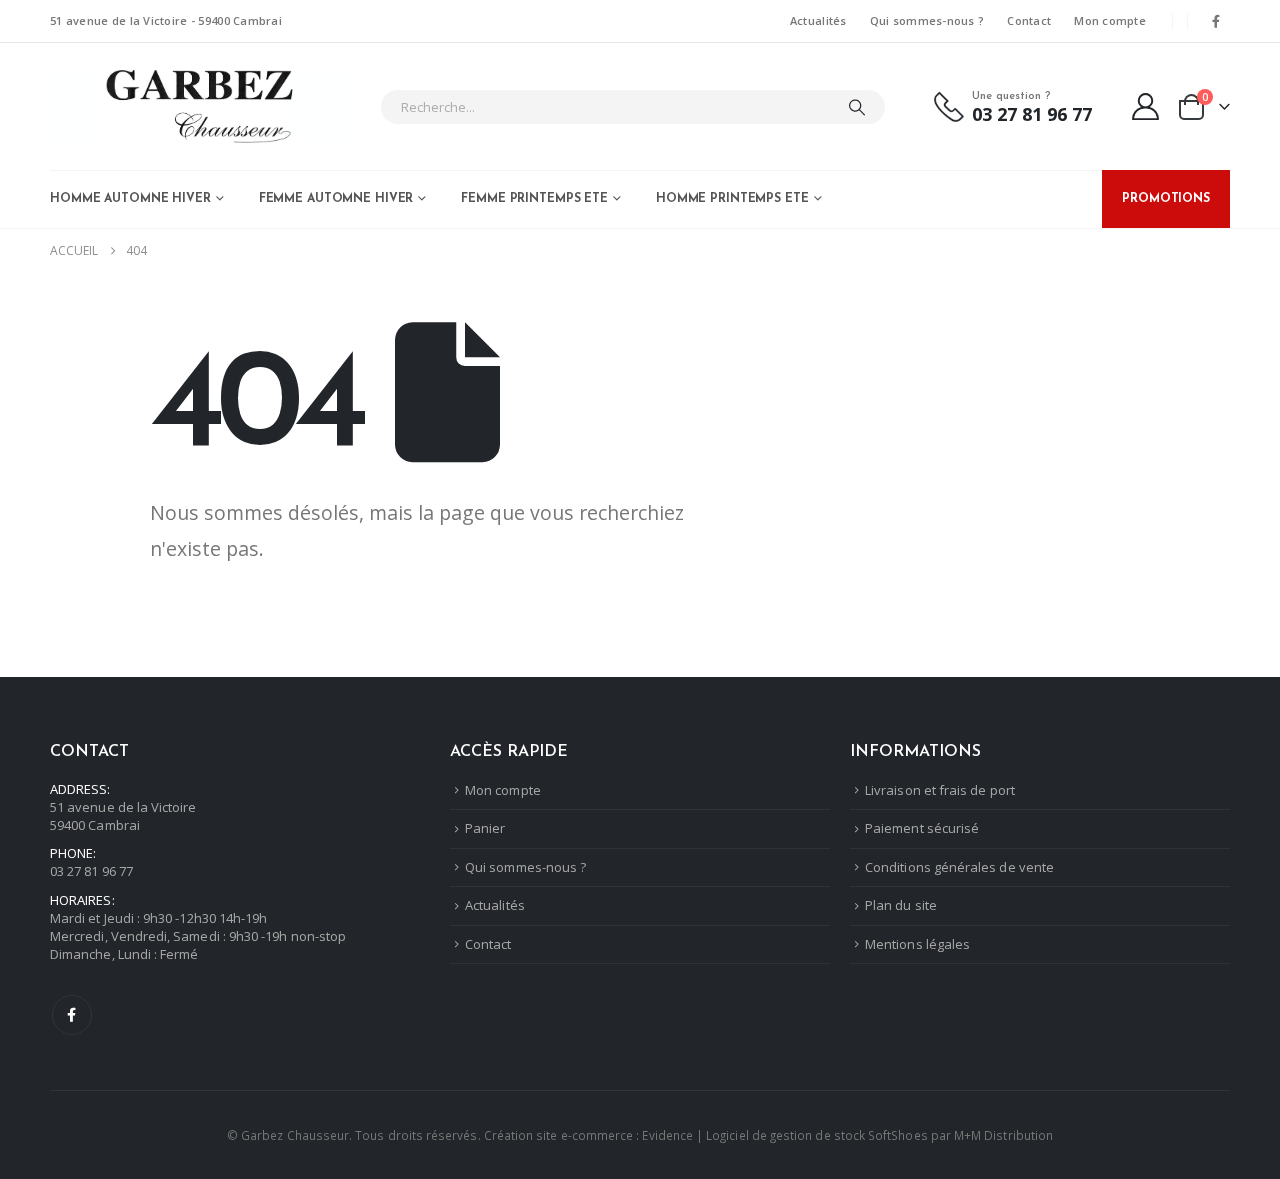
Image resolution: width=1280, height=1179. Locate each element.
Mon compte (1110, 20)
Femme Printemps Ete (534, 199)
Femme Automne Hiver (336, 199)
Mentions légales (917, 944)
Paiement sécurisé (922, 828)
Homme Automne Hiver (130, 199)
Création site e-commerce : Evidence (588, 1135)
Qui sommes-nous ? (927, 20)
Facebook (72, 1015)
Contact (1029, 20)
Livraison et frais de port (940, 790)
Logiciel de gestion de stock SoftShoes (816, 1135)
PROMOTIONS (1166, 199)
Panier (485, 828)
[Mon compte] (1146, 106)
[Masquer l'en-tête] (200, 106)
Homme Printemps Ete (732, 199)
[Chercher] (857, 107)
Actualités (818, 20)
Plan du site (901, 905)
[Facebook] (1216, 21)
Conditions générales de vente (959, 867)
